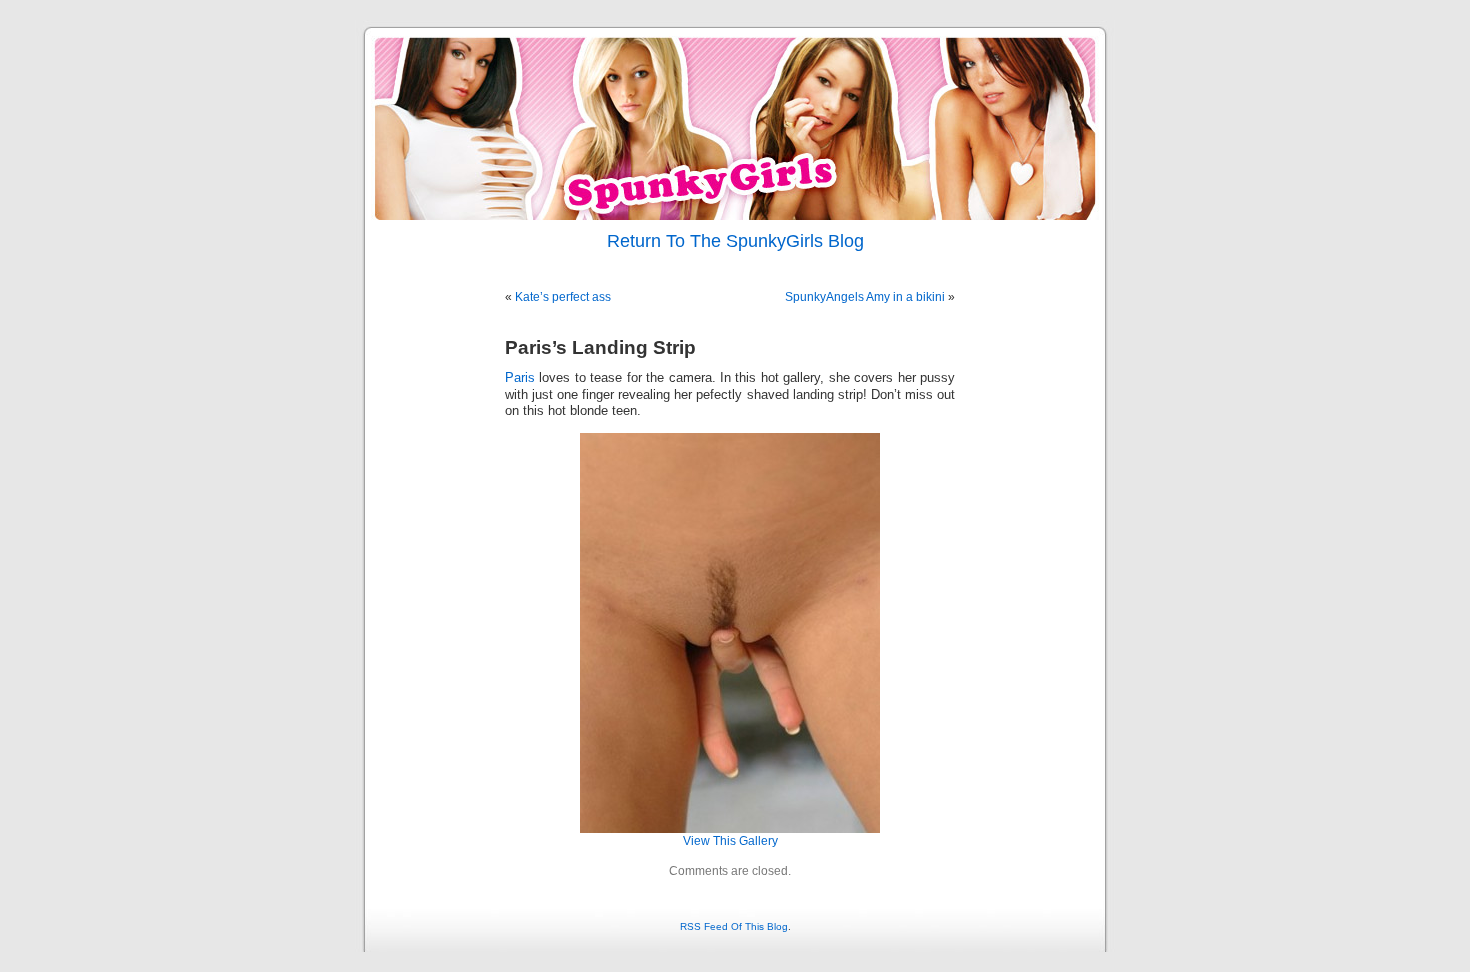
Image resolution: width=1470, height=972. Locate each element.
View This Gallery (730, 841)
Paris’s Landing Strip (600, 347)
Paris (520, 378)
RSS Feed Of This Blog (734, 926)
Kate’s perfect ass (563, 297)
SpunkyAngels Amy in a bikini (865, 297)
